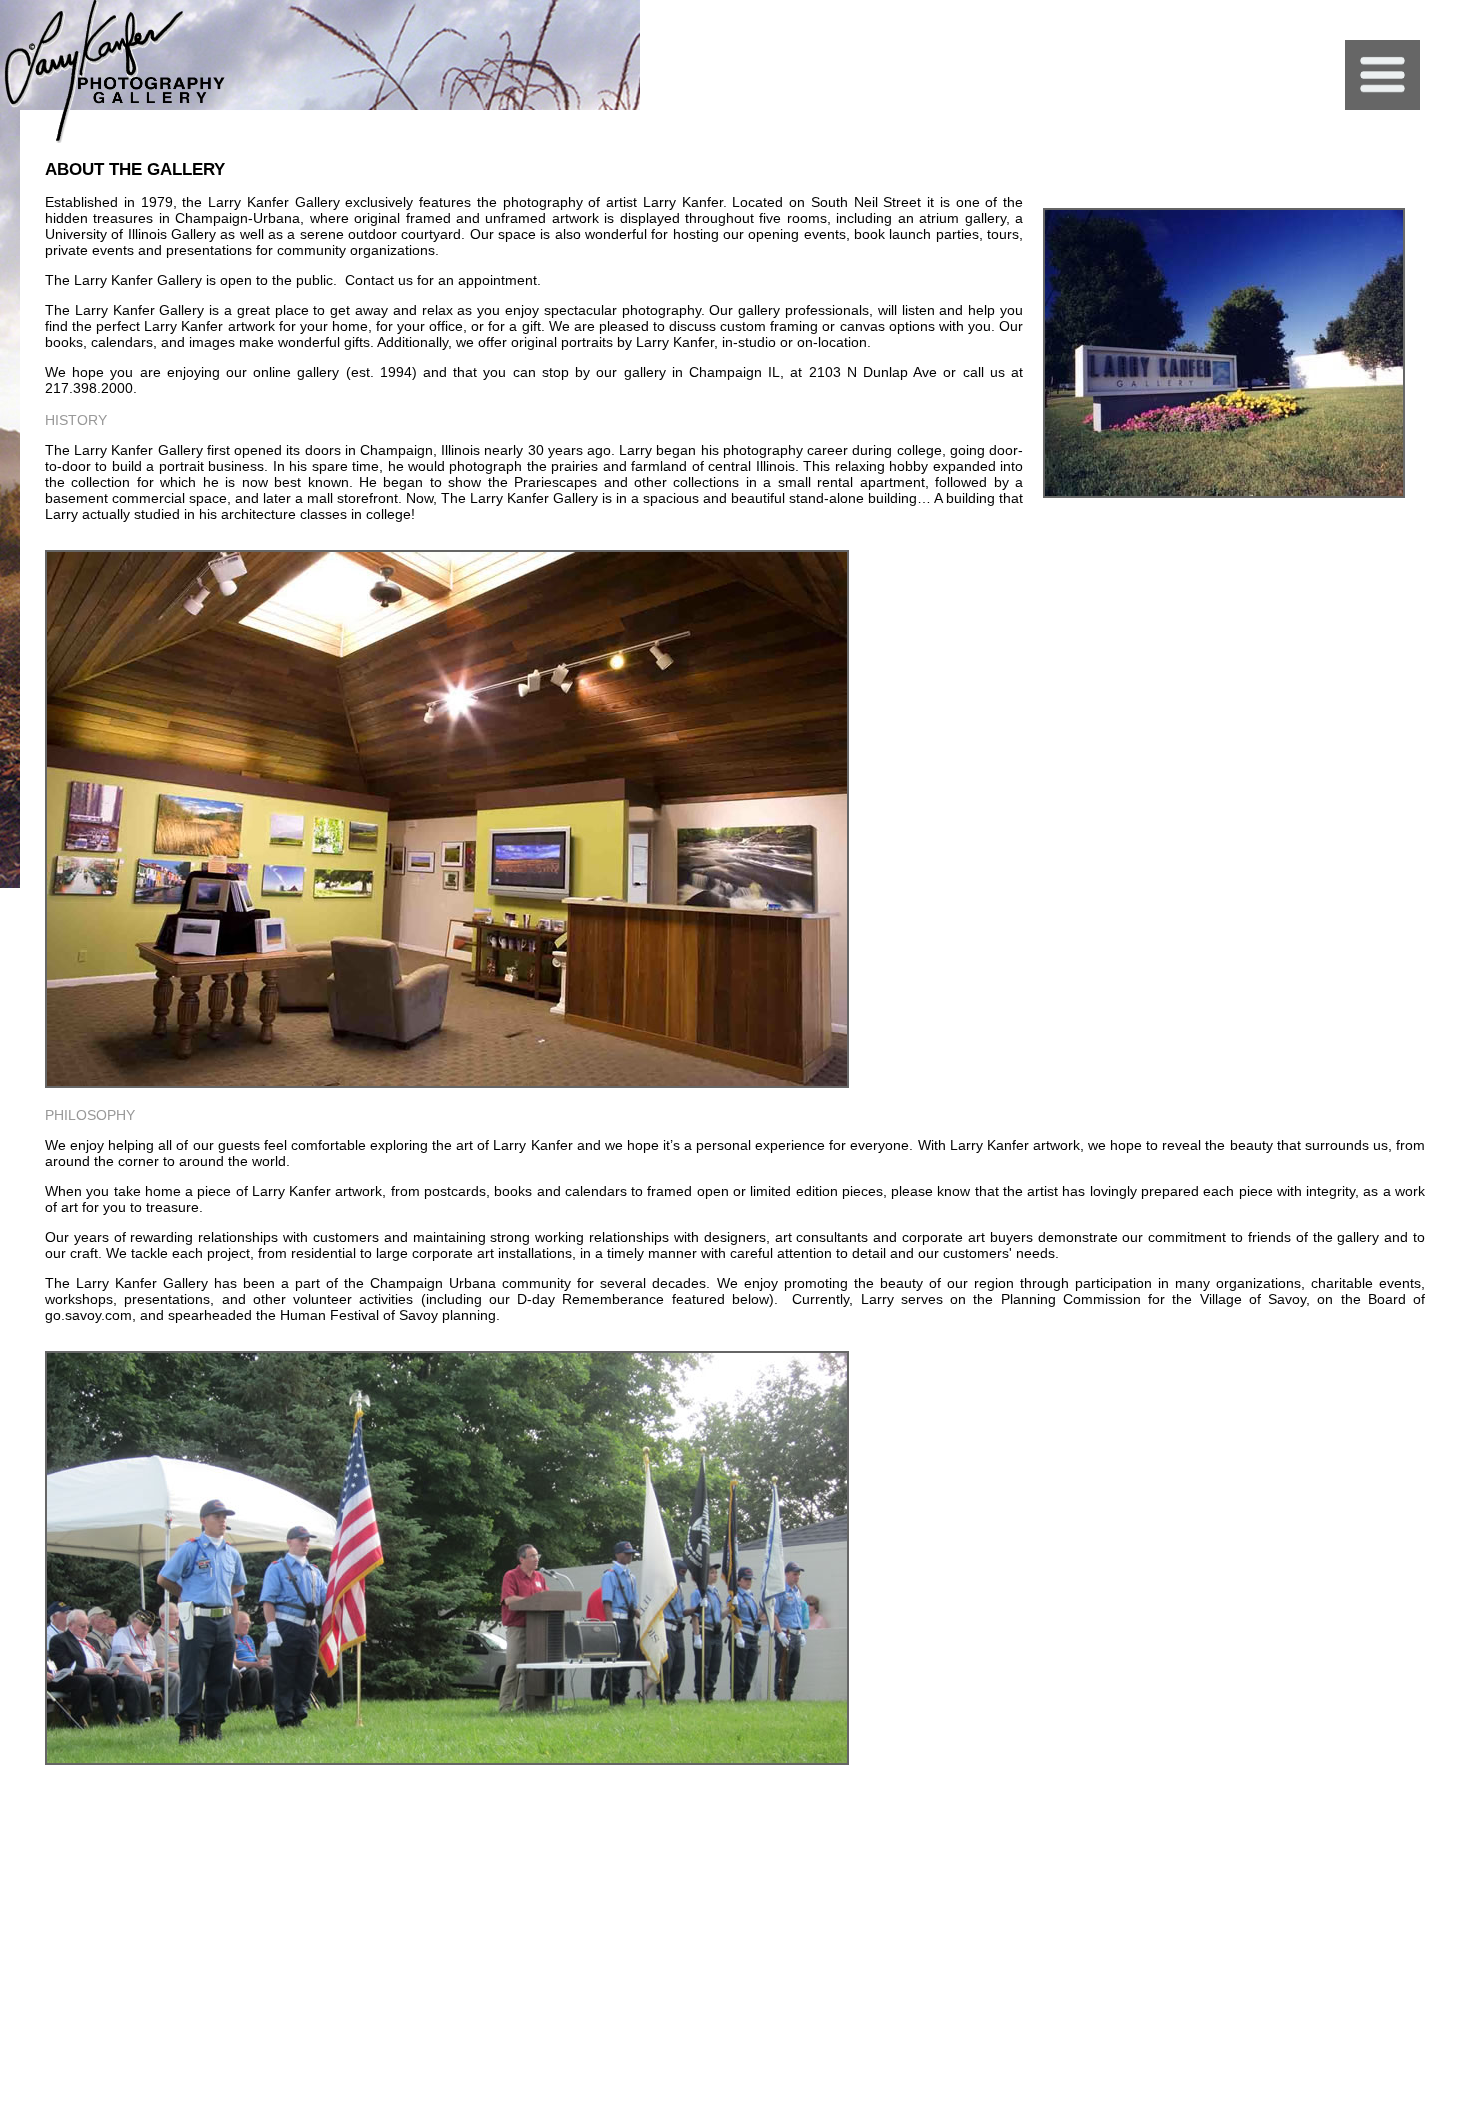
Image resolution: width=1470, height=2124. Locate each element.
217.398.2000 (1260, 1809)
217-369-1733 (1333, 1809)
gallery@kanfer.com (1421, 1809)
